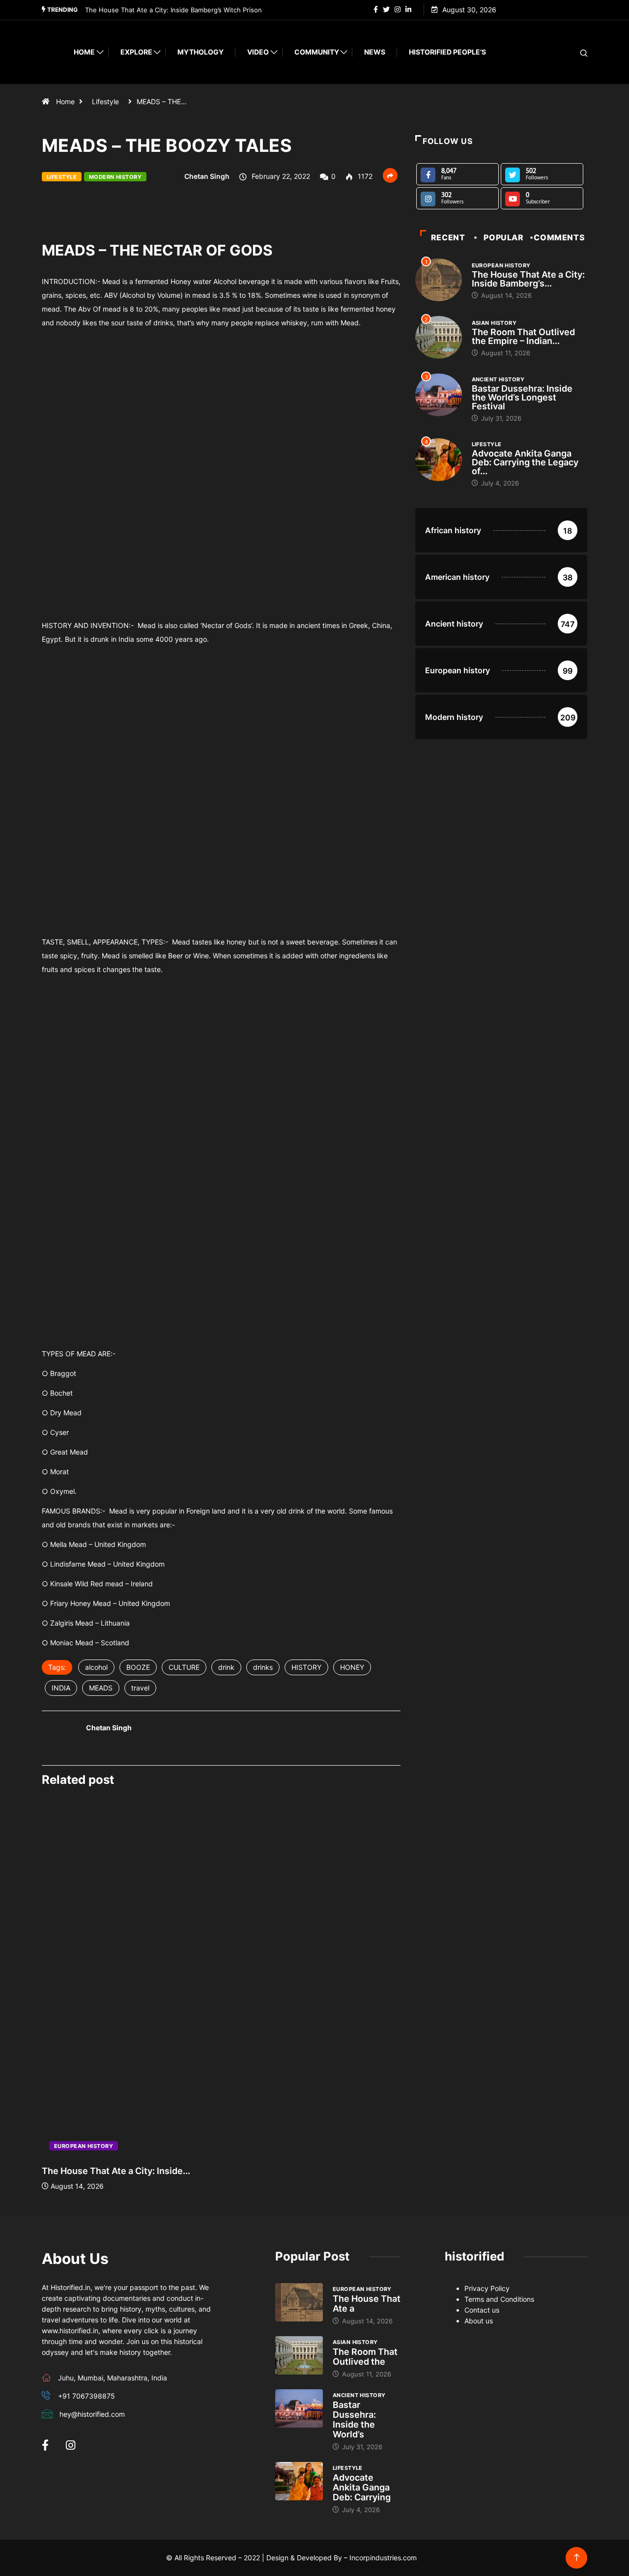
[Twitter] (386, 10)
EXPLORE (136, 52)
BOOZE (138, 1667)
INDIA (61, 1688)
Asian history (494, 323)
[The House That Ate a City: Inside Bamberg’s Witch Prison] (299, 2302)
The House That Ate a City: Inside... (116, 2171)
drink (226, 1667)
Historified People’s (447, 52)
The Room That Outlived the (365, 2357)
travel (140, 1688)
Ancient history (498, 379)
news (375, 52)
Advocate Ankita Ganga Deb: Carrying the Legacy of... (525, 462)
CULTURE (184, 1667)
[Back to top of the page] (577, 2558)
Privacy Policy (487, 2288)
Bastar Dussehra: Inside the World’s (354, 2419)
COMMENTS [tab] (559, 237)
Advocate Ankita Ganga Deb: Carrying (362, 2487)
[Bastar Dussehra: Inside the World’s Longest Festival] (299, 2408)
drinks (263, 1667)
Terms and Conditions (499, 2299)
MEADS (101, 1688)
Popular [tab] (503, 237)
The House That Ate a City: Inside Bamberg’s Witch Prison (173, 10)
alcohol (96, 1667)
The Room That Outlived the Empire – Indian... (523, 336)
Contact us (482, 2310)
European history (84, 2146)
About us (479, 2321)
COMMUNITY (317, 52)
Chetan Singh (207, 176)
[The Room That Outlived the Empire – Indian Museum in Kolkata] (299, 2355)
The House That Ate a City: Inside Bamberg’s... (528, 279)
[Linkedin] (408, 10)
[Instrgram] (398, 10)
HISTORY (306, 1667)
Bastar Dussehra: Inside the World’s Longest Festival (522, 397)
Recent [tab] (448, 237)
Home (84, 52)
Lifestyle (105, 101)
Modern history (115, 177)
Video (258, 52)
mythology (200, 52)
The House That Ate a (367, 2304)
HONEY (352, 1667)
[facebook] (376, 10)
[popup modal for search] (571, 52)
